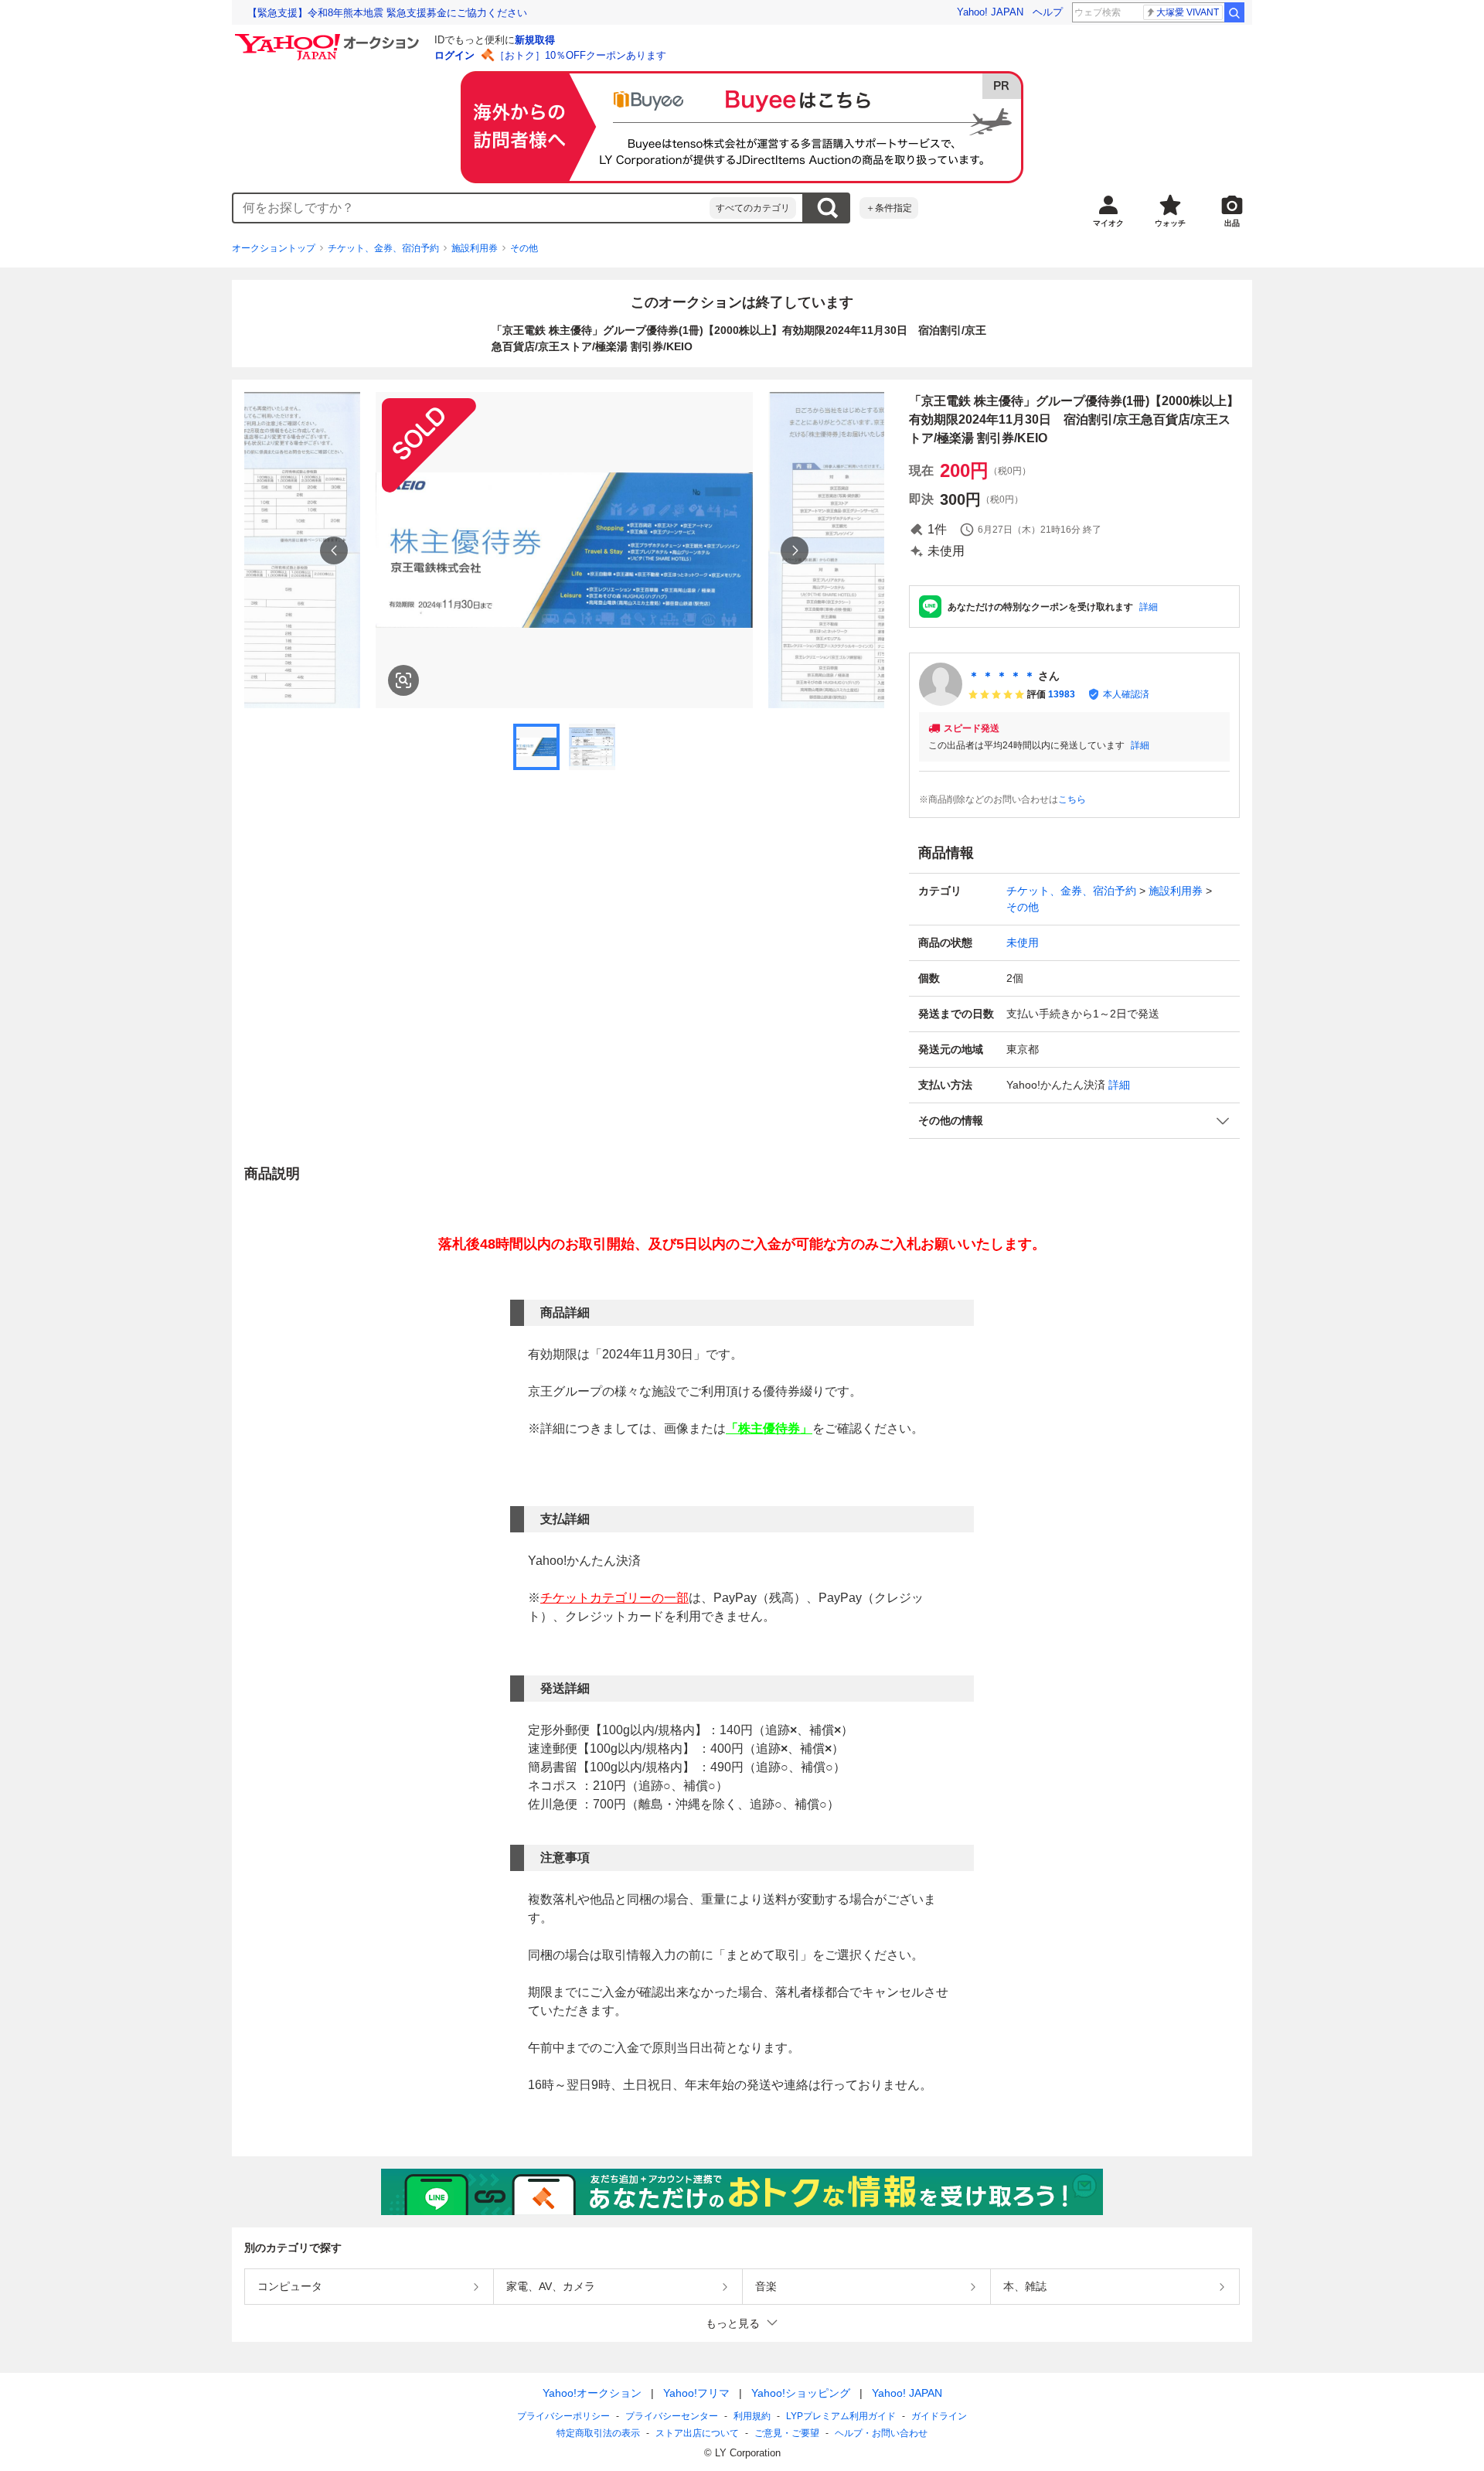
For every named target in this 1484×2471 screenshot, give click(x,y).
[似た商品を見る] (403, 680)
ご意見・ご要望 (787, 2433)
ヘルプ (1048, 12)
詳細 (1149, 607)
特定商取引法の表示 (598, 2433)
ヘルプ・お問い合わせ (881, 2433)
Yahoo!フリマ (696, 2393)
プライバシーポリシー (563, 2416)
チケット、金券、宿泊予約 (383, 248)
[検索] (1234, 12)
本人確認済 (1126, 694)
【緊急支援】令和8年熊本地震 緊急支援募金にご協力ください (387, 13)
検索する (827, 208)
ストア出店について (697, 2433)
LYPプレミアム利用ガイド (841, 2416)
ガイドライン (939, 2416)
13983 (1062, 694)
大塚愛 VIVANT (1188, 12)
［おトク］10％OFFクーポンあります (580, 55)
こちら (1072, 799)
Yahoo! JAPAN (990, 12)
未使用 (1023, 942)
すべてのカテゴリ (753, 208)
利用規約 (752, 2416)
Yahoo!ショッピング (801, 2393)
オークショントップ (274, 248)
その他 (524, 248)
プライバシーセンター (672, 2416)
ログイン (454, 55)
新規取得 (535, 40)
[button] (1074, 1121)
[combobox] (471, 208)
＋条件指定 (889, 208)
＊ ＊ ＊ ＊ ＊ (1002, 676)
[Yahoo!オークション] (329, 38)
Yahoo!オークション (592, 2393)
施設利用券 (475, 248)
